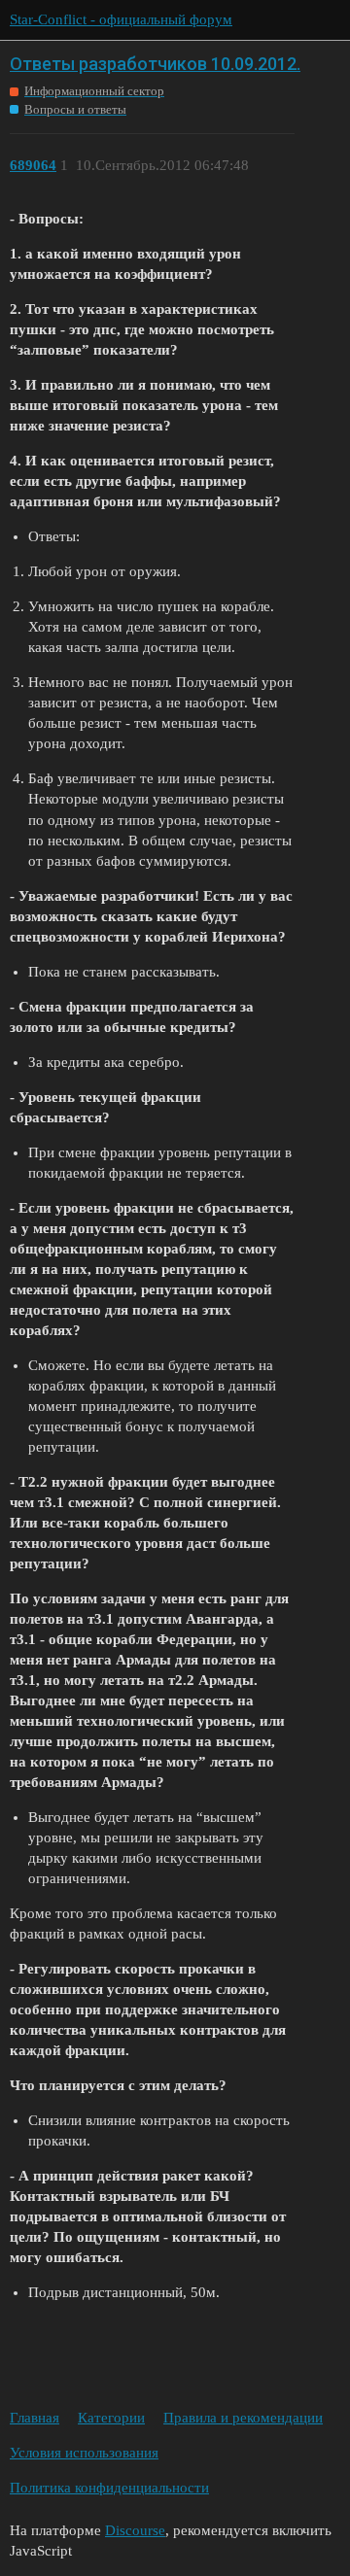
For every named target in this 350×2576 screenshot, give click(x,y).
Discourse (135, 2530)
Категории (111, 2418)
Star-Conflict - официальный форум (121, 19)
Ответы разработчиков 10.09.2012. (155, 64)
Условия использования (84, 2453)
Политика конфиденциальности (109, 2488)
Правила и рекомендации (243, 2418)
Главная (35, 2418)
